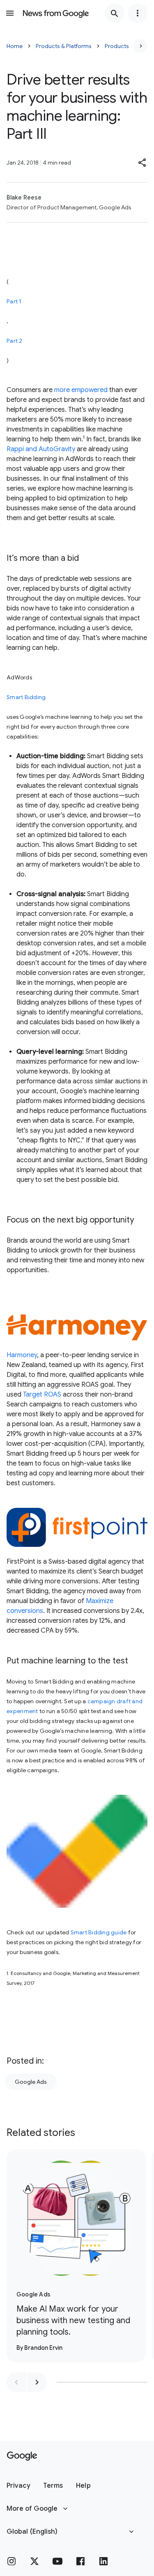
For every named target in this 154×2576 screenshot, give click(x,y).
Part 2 (15, 341)
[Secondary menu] (138, 13)
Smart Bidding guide (99, 1932)
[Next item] (37, 2382)
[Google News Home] (56, 13)
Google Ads (31, 2082)
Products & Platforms (64, 46)
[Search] (115, 13)
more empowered (81, 390)
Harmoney (22, 1355)
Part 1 (14, 301)
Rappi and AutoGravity (41, 449)
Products (117, 46)
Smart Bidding (26, 697)
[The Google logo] (22, 2456)
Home (15, 46)
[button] (143, 163)
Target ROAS (42, 1395)
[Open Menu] (10, 13)
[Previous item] (16, 2382)
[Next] (141, 46)
